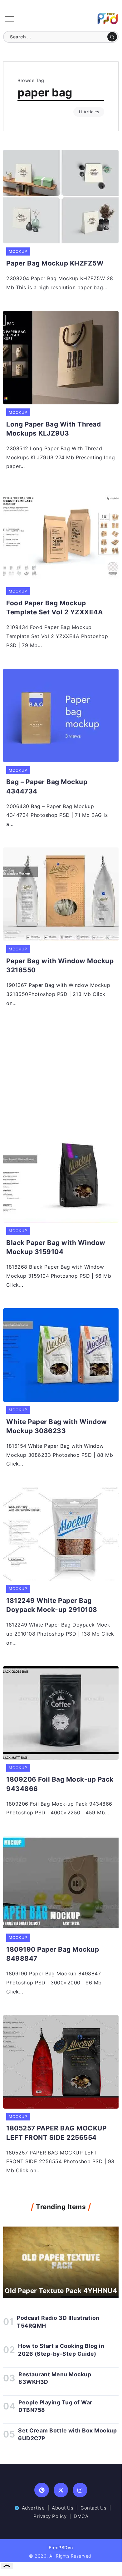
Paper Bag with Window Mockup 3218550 (60, 965)
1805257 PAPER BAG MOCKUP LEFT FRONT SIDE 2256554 (56, 2133)
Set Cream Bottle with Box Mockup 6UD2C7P (67, 2434)
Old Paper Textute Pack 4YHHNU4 (61, 2291)
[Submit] (112, 37)
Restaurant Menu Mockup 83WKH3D (55, 2378)
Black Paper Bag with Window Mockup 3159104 (56, 1247)
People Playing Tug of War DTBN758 (55, 2406)
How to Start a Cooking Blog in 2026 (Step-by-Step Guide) (61, 2350)
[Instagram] (80, 2490)
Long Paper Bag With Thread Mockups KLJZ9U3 (54, 429)
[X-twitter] (61, 2490)
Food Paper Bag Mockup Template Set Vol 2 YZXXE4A (55, 607)
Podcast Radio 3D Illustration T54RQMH (58, 2322)
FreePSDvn (61, 2547)
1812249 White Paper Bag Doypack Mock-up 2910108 (52, 1605)
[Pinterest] (42, 2490)
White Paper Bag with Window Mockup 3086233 (57, 1426)
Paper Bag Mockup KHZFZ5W (55, 263)
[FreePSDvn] (108, 18)
